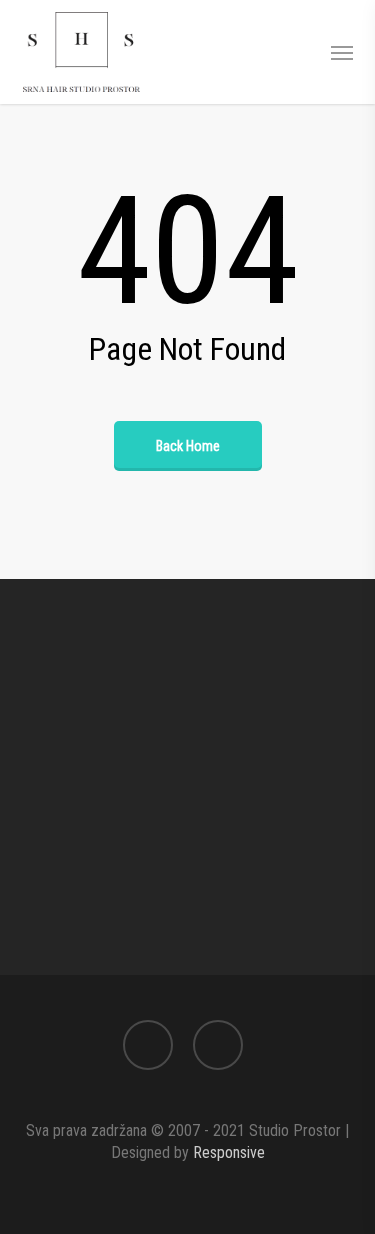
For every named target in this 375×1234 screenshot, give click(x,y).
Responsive (229, 1152)
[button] (342, 52)
